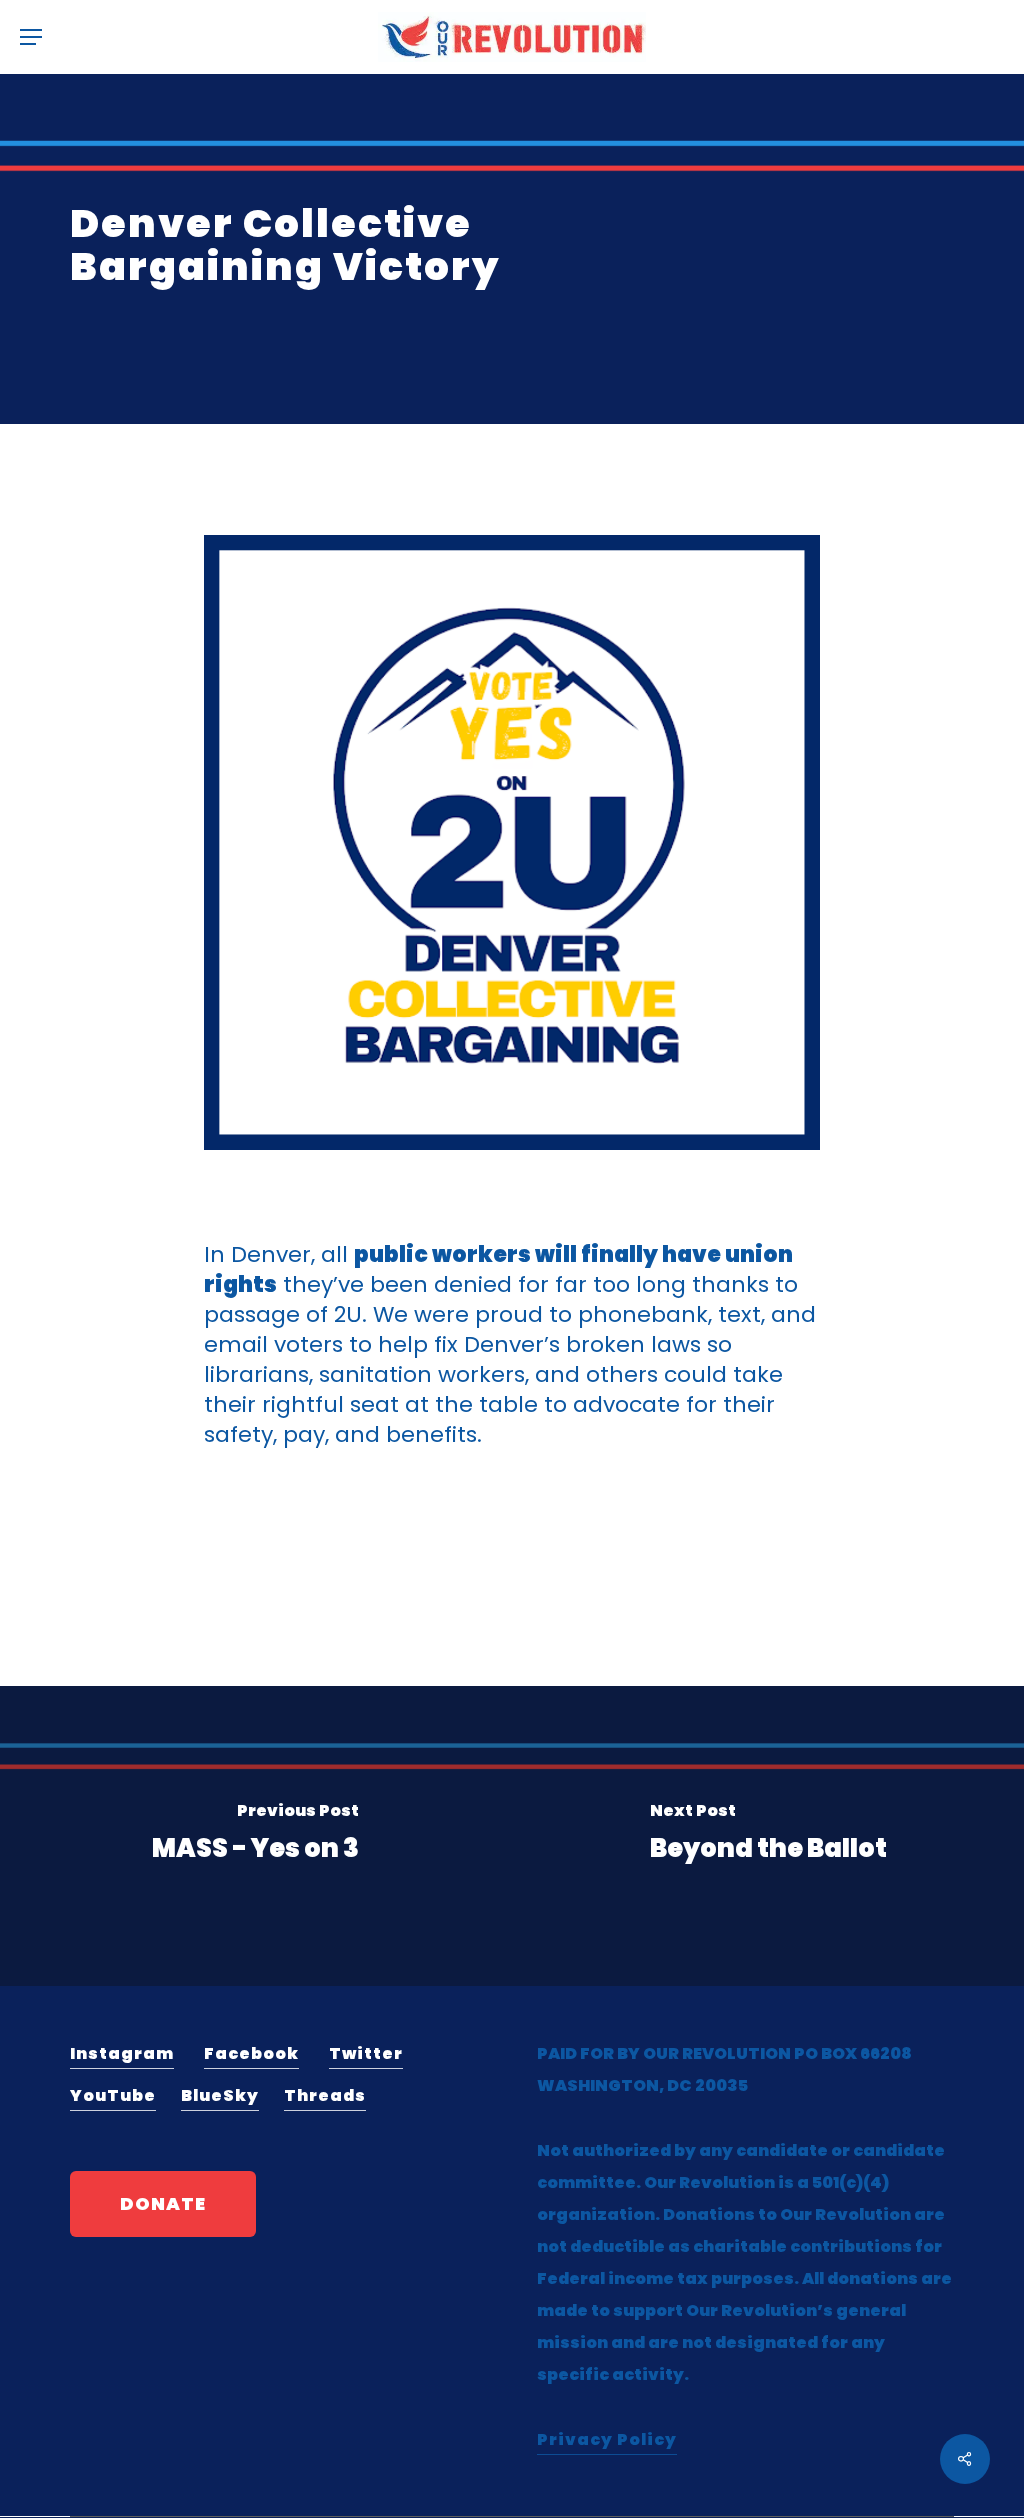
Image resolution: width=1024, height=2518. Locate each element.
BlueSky (220, 2095)
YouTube (113, 2095)
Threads (325, 2095)
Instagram (122, 2053)
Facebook (251, 2053)
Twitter (366, 2053)
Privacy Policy (607, 2439)
